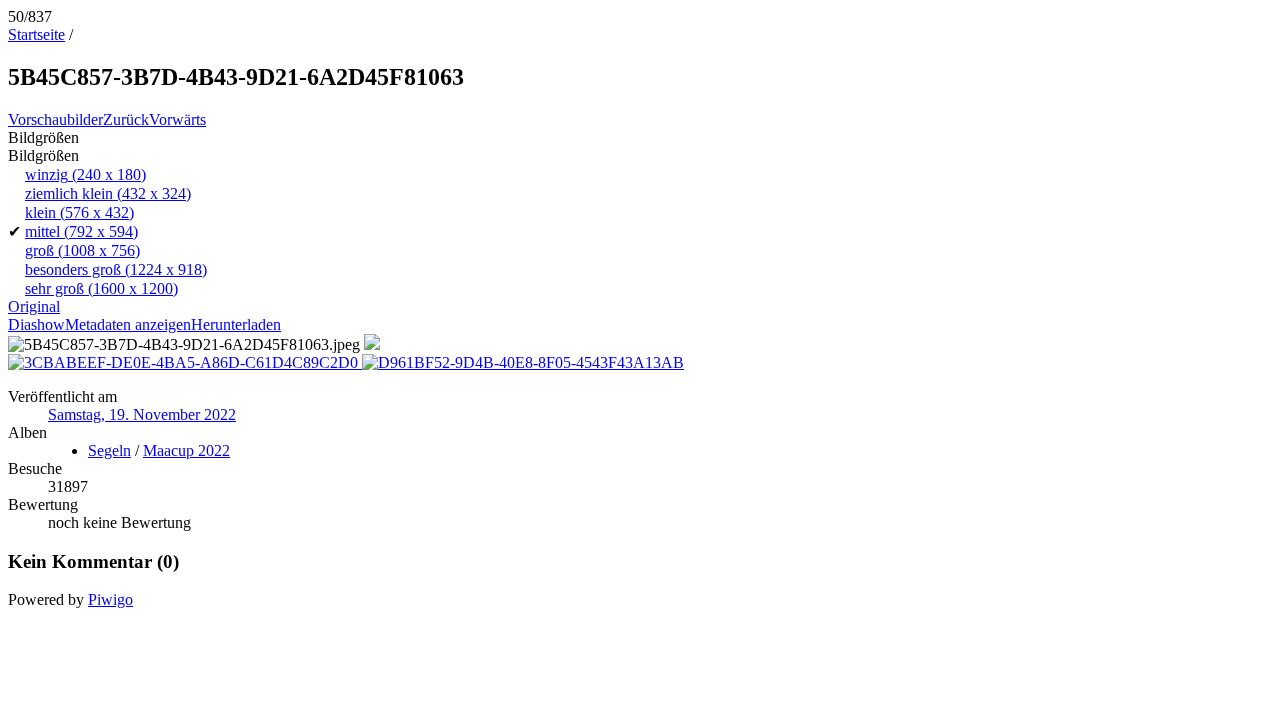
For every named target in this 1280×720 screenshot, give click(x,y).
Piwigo (110, 599)
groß (82, 250)
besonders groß (116, 269)
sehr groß (101, 288)
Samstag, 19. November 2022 (142, 414)
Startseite (36, 34)
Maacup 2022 (186, 450)
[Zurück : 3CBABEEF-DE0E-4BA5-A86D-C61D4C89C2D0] (185, 362)
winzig (85, 174)
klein (79, 212)
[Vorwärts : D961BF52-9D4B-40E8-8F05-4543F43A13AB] (523, 362)
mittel (81, 231)
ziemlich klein (108, 193)
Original (34, 306)
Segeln (109, 450)
